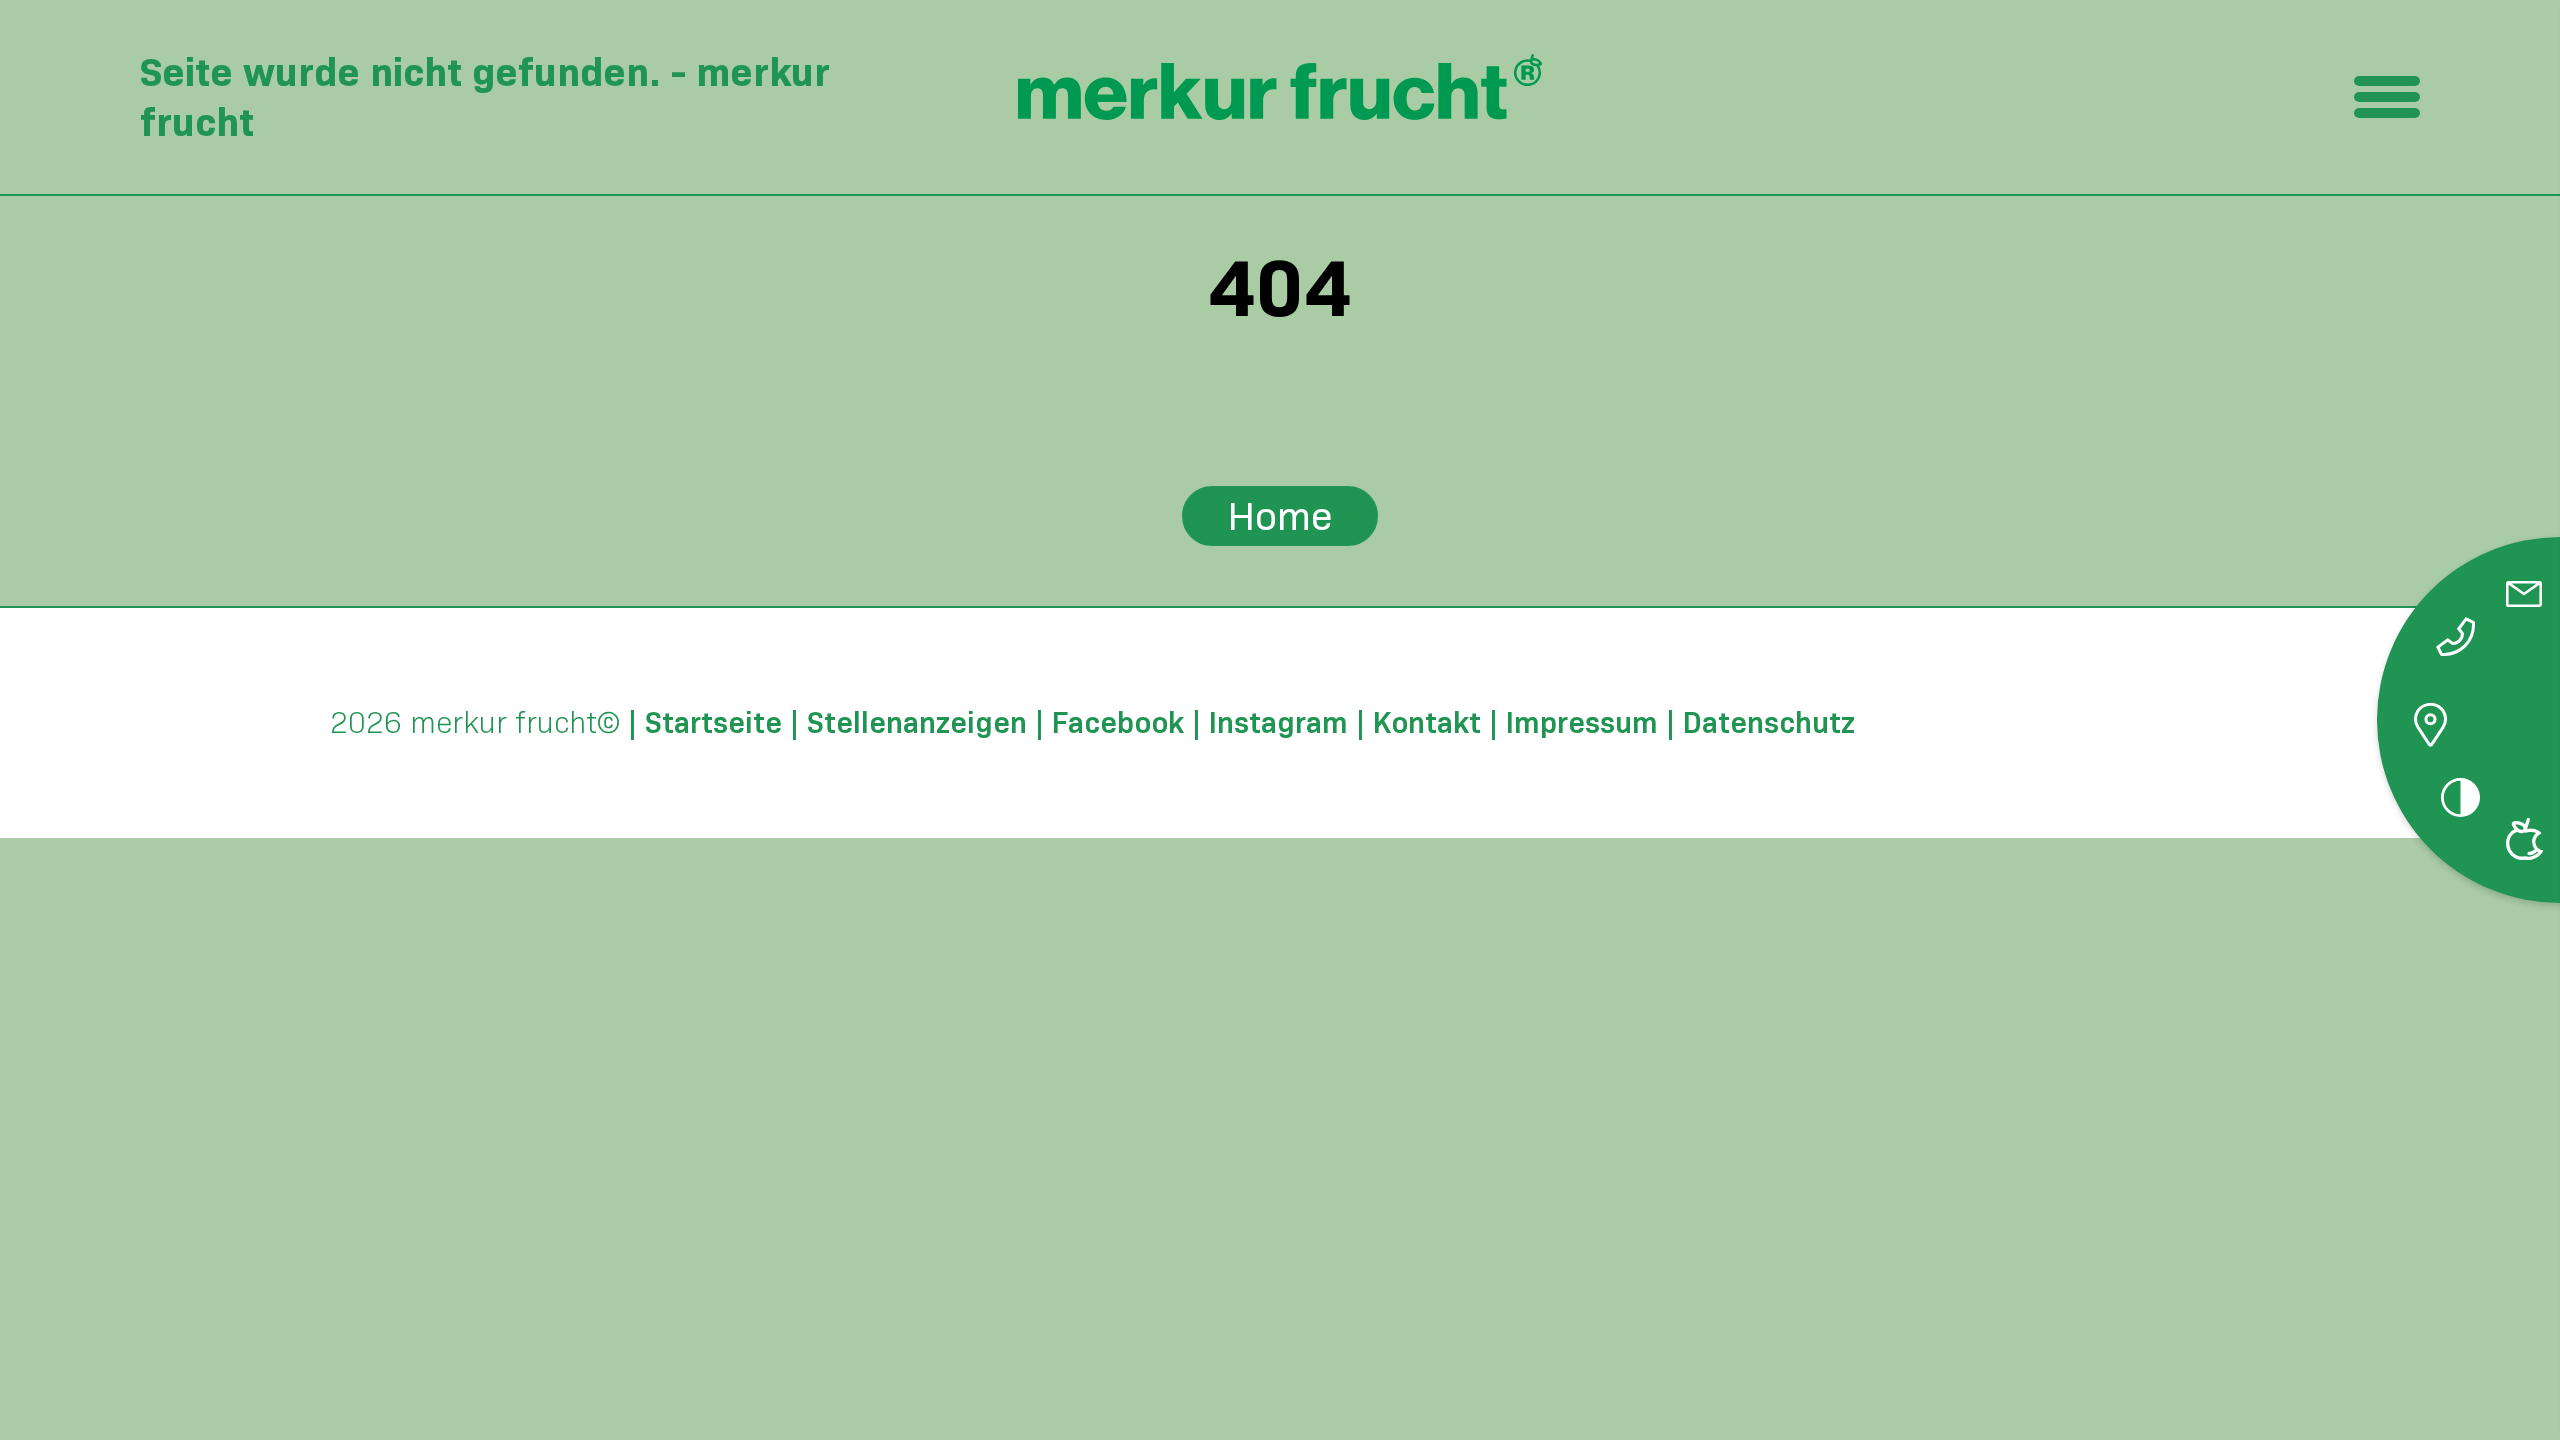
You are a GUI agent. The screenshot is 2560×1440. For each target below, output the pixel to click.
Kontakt (1427, 723)
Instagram (1278, 723)
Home (1280, 516)
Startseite (713, 723)
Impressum (1582, 723)
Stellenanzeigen (917, 723)
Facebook (1118, 723)
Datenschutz (1769, 723)
